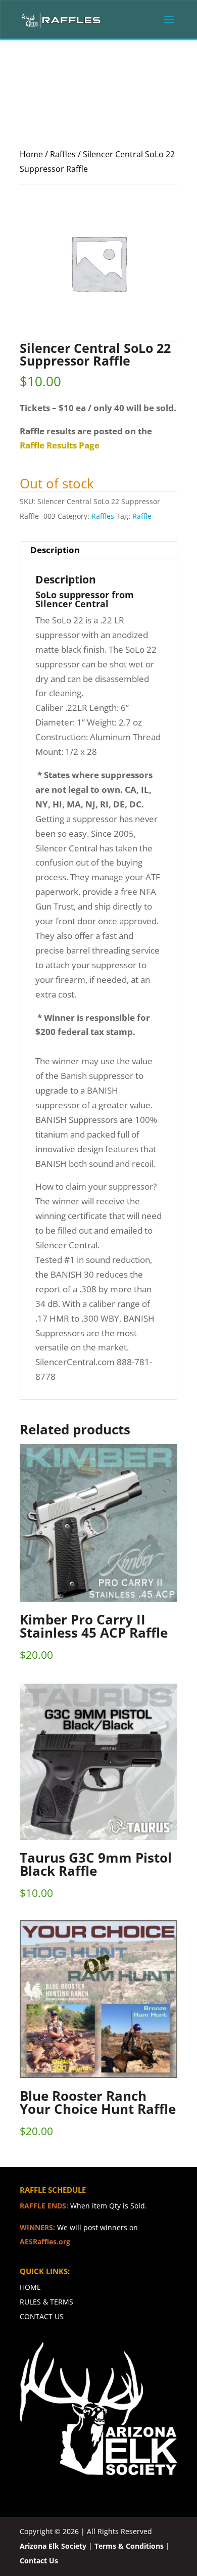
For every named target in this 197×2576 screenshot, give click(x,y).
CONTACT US (42, 2316)
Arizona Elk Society (53, 2546)
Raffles (63, 154)
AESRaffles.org (45, 2242)
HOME (30, 2287)
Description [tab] (55, 550)
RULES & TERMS (46, 2302)
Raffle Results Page (60, 445)
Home (31, 154)
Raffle (142, 516)
